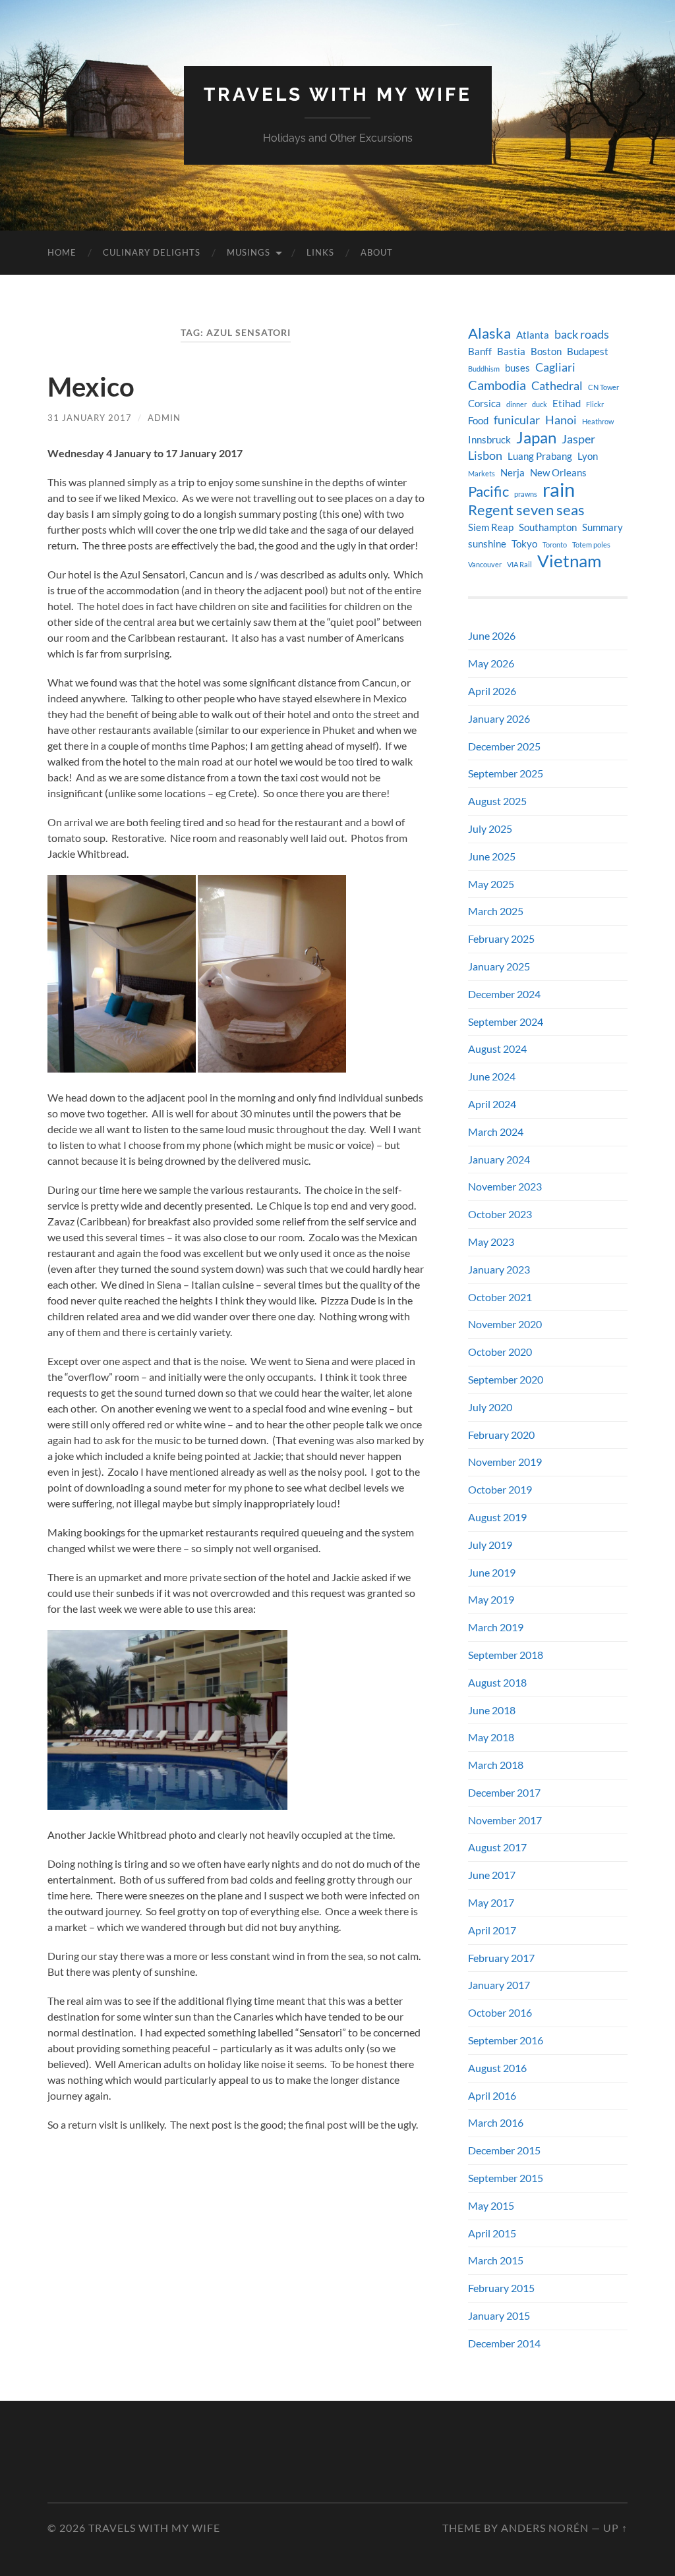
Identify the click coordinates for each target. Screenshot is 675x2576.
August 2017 (497, 1847)
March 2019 (496, 1627)
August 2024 (497, 1049)
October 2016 (500, 2012)
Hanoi (561, 420)
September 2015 (506, 2178)
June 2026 (492, 635)
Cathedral (557, 386)
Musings (249, 252)
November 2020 (505, 1324)
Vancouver (485, 564)
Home (62, 252)
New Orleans (558, 473)
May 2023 (491, 1242)
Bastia (511, 351)
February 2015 (501, 2288)
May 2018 (491, 1737)
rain (559, 490)
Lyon (588, 456)
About (377, 252)
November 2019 (505, 1462)
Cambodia (497, 385)
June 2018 (492, 1710)
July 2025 (490, 828)
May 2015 (491, 2205)
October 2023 (500, 1214)
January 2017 (499, 1985)
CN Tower (603, 387)
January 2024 (499, 1159)
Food (478, 421)
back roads (582, 334)
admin (164, 418)
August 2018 (497, 1682)
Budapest (588, 351)
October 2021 (500, 1297)
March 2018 (496, 1765)
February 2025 (501, 938)
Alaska (489, 333)
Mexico (91, 387)
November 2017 (505, 1820)
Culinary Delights (152, 252)
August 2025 (497, 801)
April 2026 (492, 691)
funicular (517, 420)
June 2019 (492, 1572)
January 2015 (499, 2315)
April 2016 (492, 2095)
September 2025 (506, 773)
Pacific (488, 491)
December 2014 (504, 2343)
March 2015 (496, 2260)
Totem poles (591, 545)
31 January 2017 (90, 418)
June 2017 (492, 1875)
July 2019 (490, 1545)
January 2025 (499, 966)
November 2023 (505, 1186)
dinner (516, 404)
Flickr (595, 404)
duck (540, 404)
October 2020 (500, 1352)
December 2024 (504, 994)
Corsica (484, 404)
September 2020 (506, 1379)
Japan (536, 437)
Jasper (578, 439)
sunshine (487, 544)
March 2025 (496, 911)
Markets (482, 473)
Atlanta (533, 335)
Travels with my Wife (338, 95)
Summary (602, 527)
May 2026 (491, 663)
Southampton (548, 527)
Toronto (555, 545)
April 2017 (492, 1930)
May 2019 (491, 1599)
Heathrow (598, 421)
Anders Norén (545, 2528)
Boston (546, 351)
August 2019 (497, 1517)
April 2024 (492, 1104)
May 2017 (491, 1902)
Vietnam (569, 561)
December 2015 (504, 2150)
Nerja (513, 473)
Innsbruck (489, 440)
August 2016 (497, 2068)
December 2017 (504, 1792)
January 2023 (499, 1269)
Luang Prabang (540, 456)
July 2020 (490, 1407)
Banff (480, 351)
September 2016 (506, 2040)
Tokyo (524, 544)
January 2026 (499, 718)
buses (517, 368)
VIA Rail (519, 564)
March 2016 (496, 2122)
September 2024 (506, 1022)
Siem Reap (491, 527)
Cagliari (555, 367)
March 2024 (496, 1132)
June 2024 (492, 1076)
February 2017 (501, 1958)
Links (320, 252)
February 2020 (501, 1435)
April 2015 (492, 2233)
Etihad (567, 404)
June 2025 (492, 856)
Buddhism (484, 369)
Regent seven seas (526, 510)
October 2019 (500, 1489)
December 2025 (504, 746)
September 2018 (506, 1655)
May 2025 (491, 884)
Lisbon (485, 456)
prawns (526, 494)
